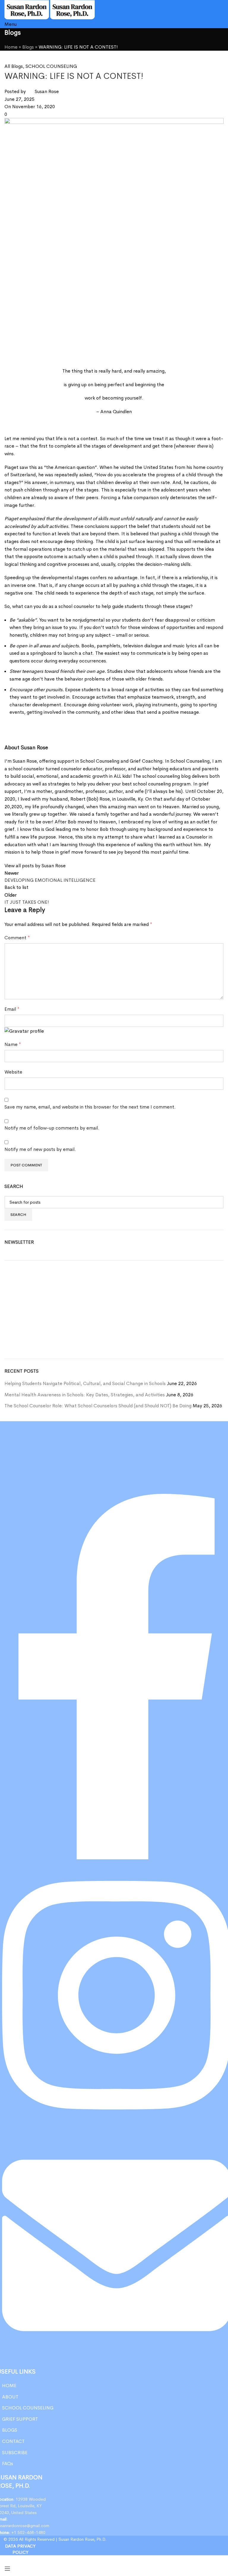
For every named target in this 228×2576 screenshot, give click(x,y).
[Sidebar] (7, 2569)
